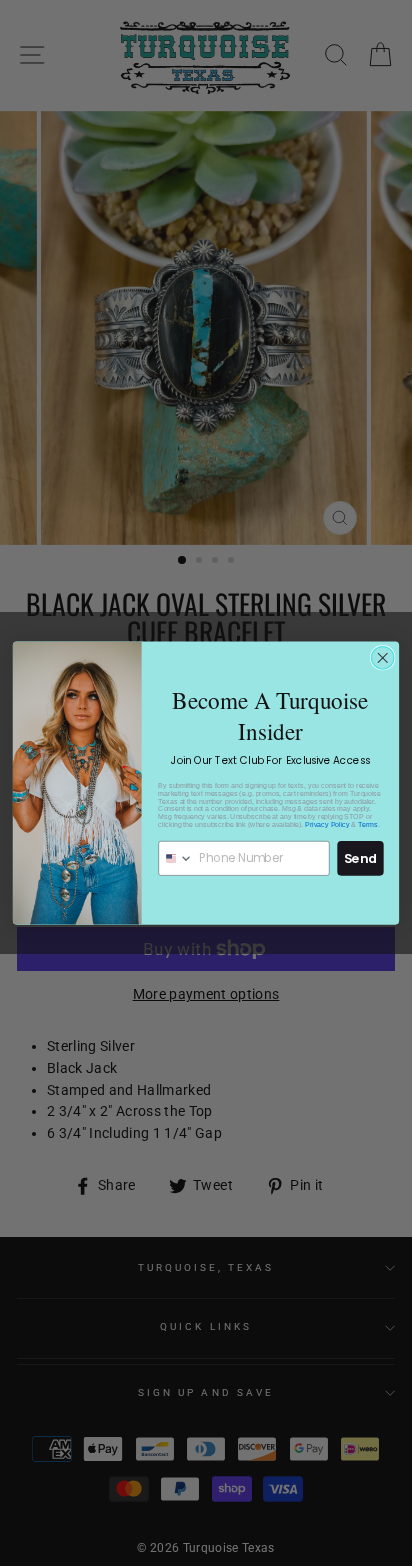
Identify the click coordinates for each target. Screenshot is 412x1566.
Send (360, 858)
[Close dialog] (382, 658)
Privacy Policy (327, 824)
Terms (368, 824)
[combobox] (176, 857)
